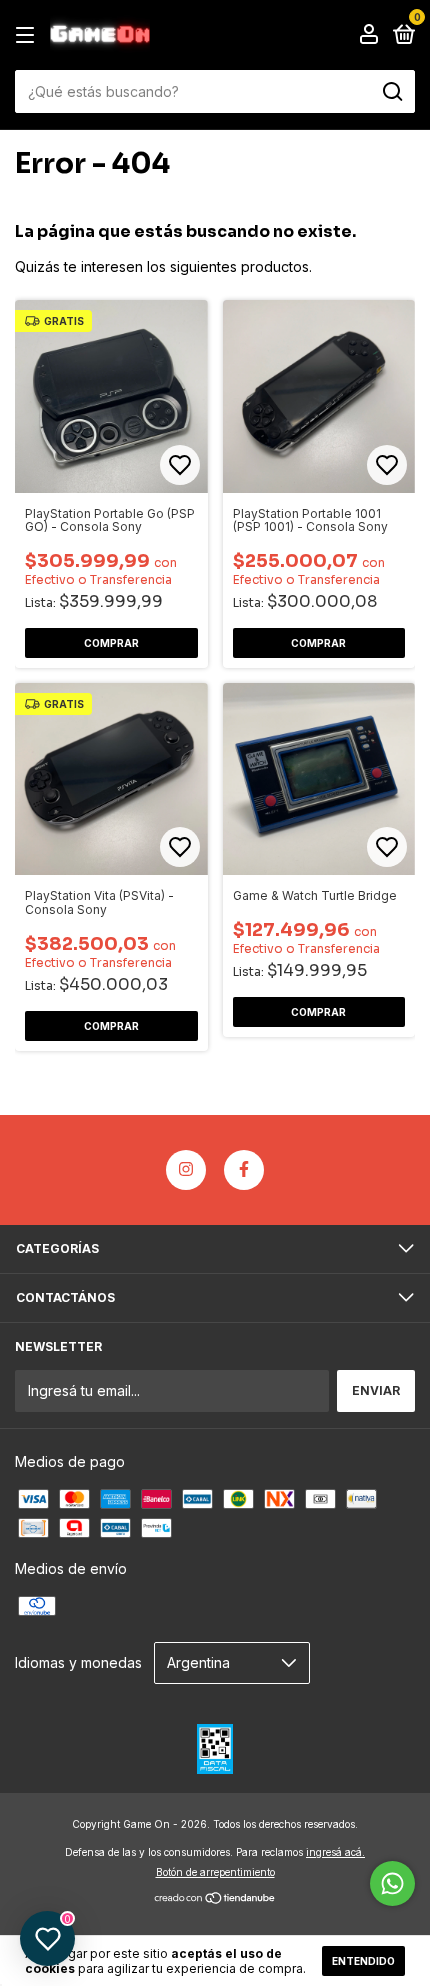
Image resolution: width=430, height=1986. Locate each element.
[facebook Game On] (244, 1170)
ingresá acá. (335, 1852)
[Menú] (28, 35)
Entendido (363, 1961)
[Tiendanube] (215, 1899)
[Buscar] (391, 92)
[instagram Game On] (186, 1170)
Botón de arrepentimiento (215, 1872)
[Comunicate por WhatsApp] (392, 1883)
